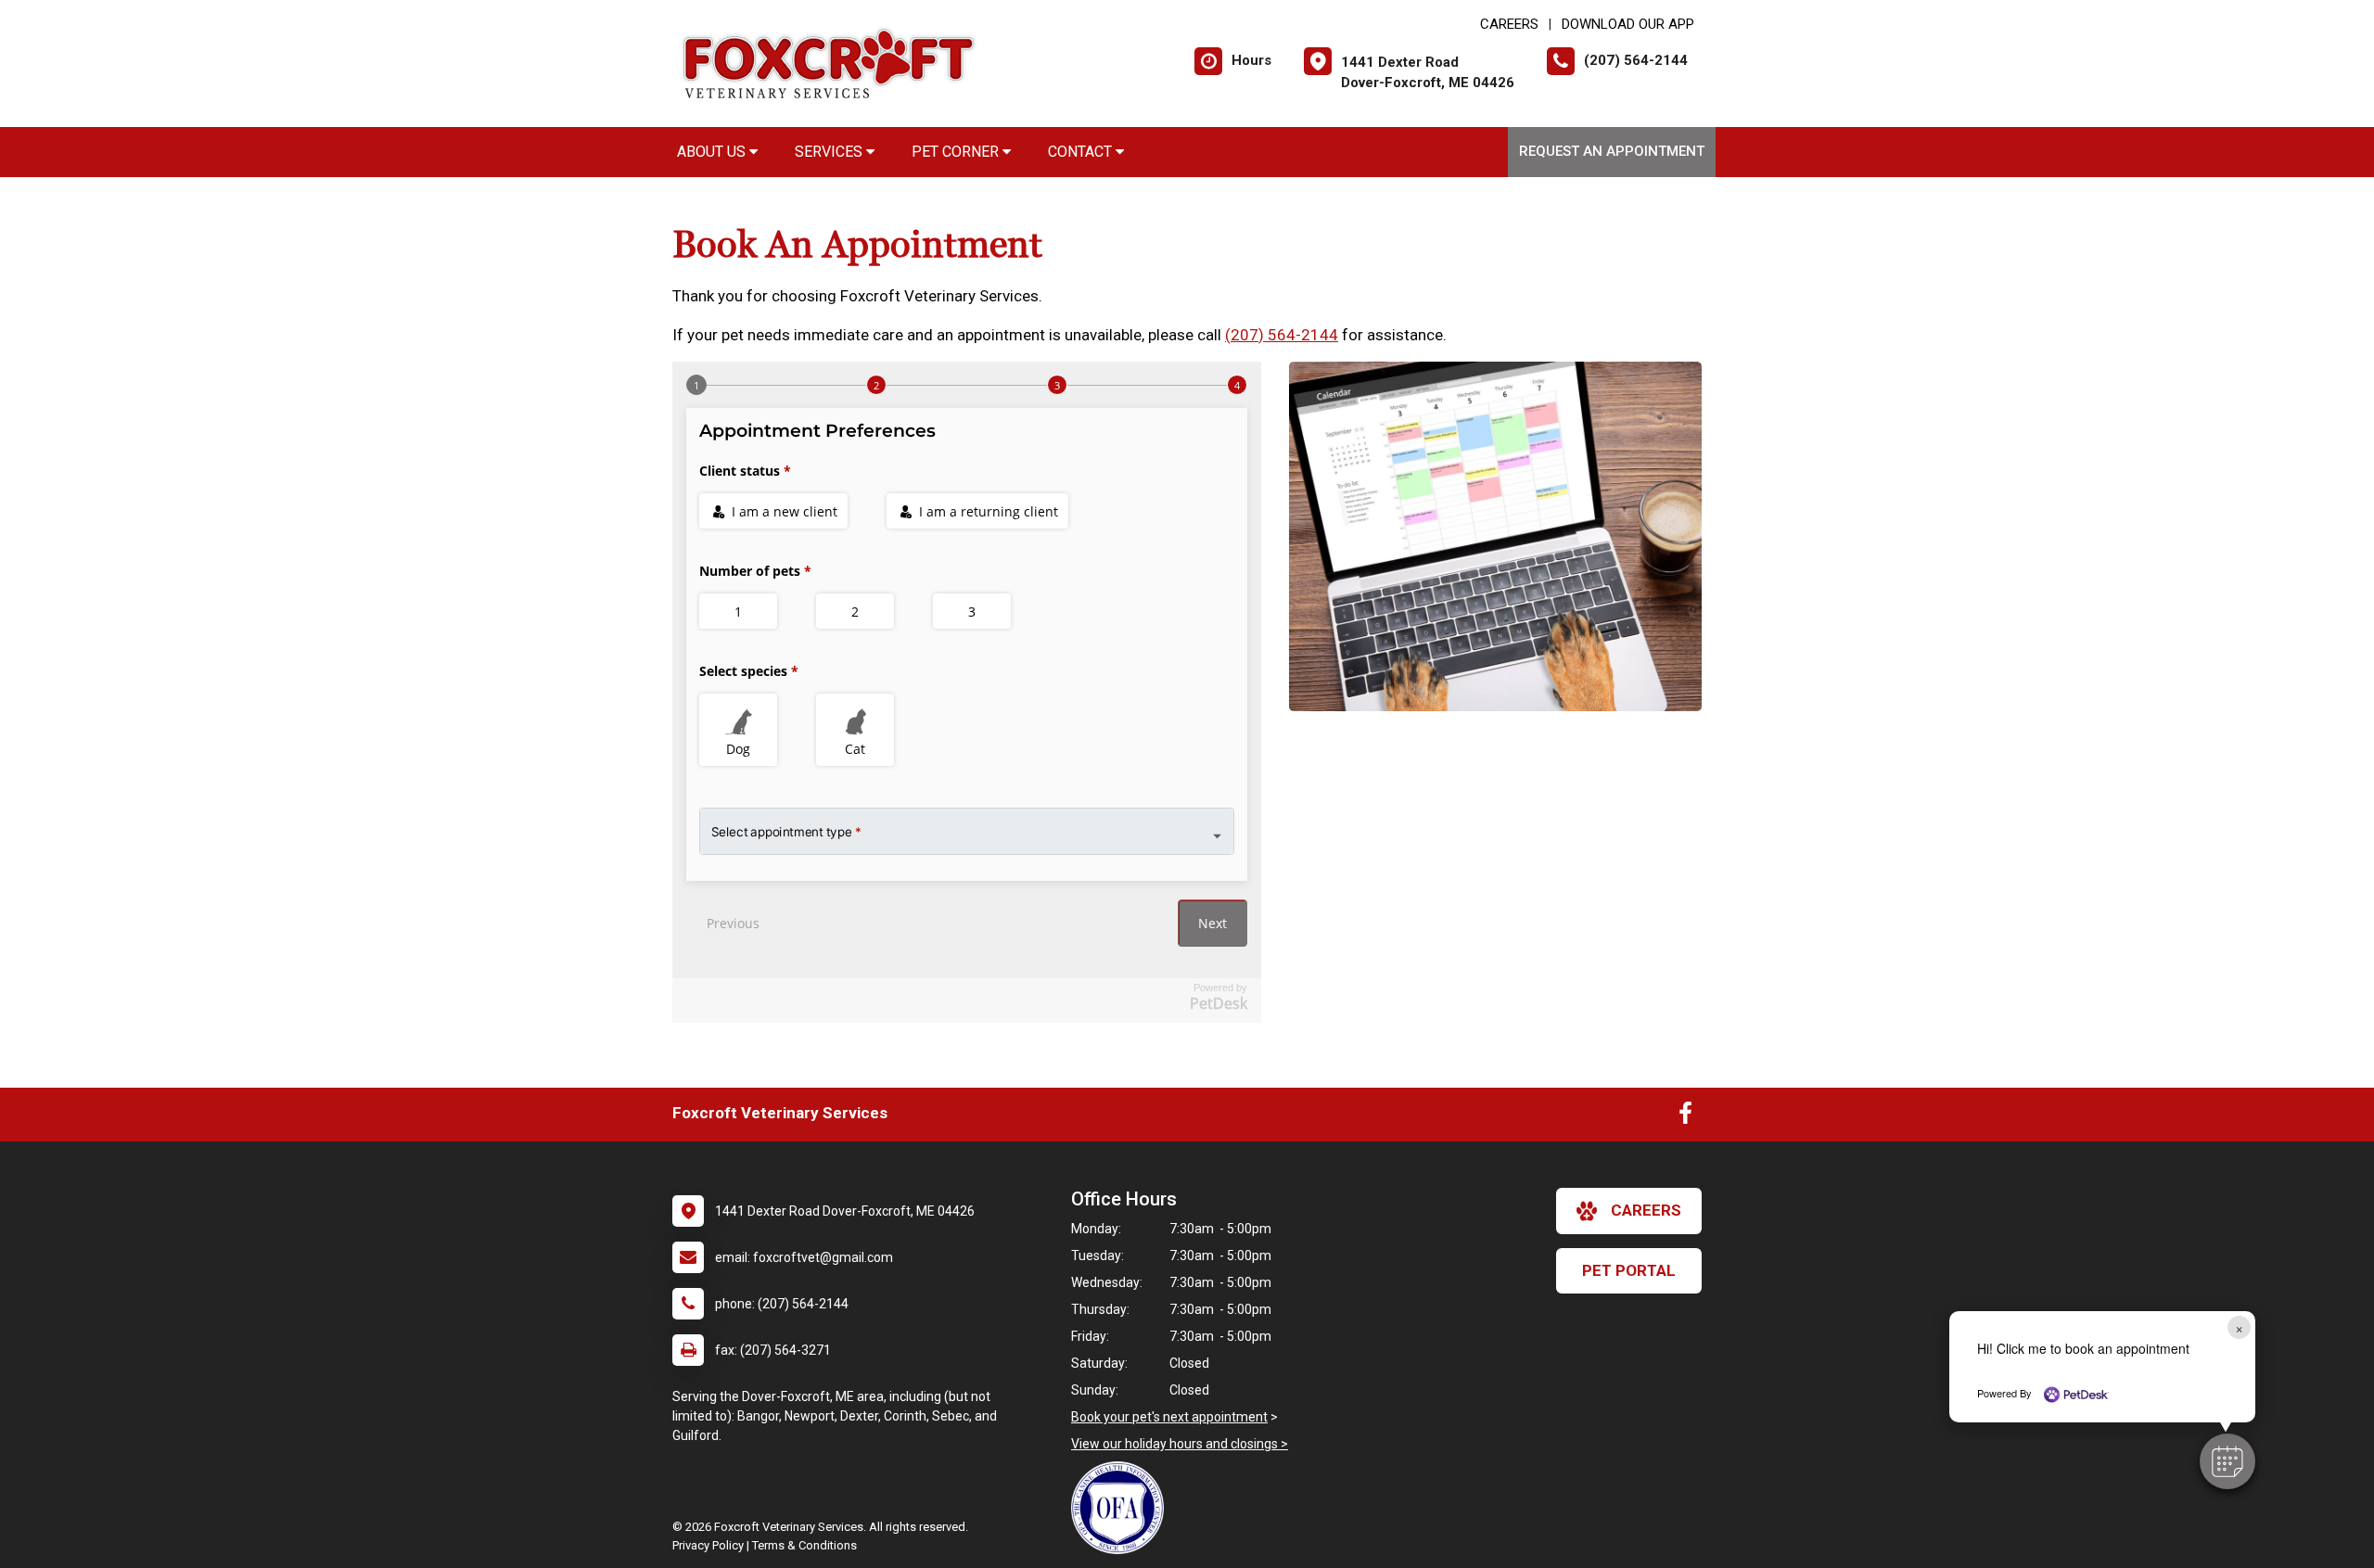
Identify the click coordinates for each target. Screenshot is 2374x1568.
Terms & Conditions (804, 1545)
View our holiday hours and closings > (1180, 1444)
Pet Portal (1629, 1270)
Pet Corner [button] (957, 152)
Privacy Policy (708, 1545)
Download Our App (1628, 24)
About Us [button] (713, 152)
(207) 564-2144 (1282, 335)
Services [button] (830, 152)
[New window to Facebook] (1685, 1117)
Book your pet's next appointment (1169, 1417)
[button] (2227, 1461)
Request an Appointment (1612, 151)
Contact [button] (1082, 152)
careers (1646, 1210)
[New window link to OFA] (1122, 1508)
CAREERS (1509, 24)
